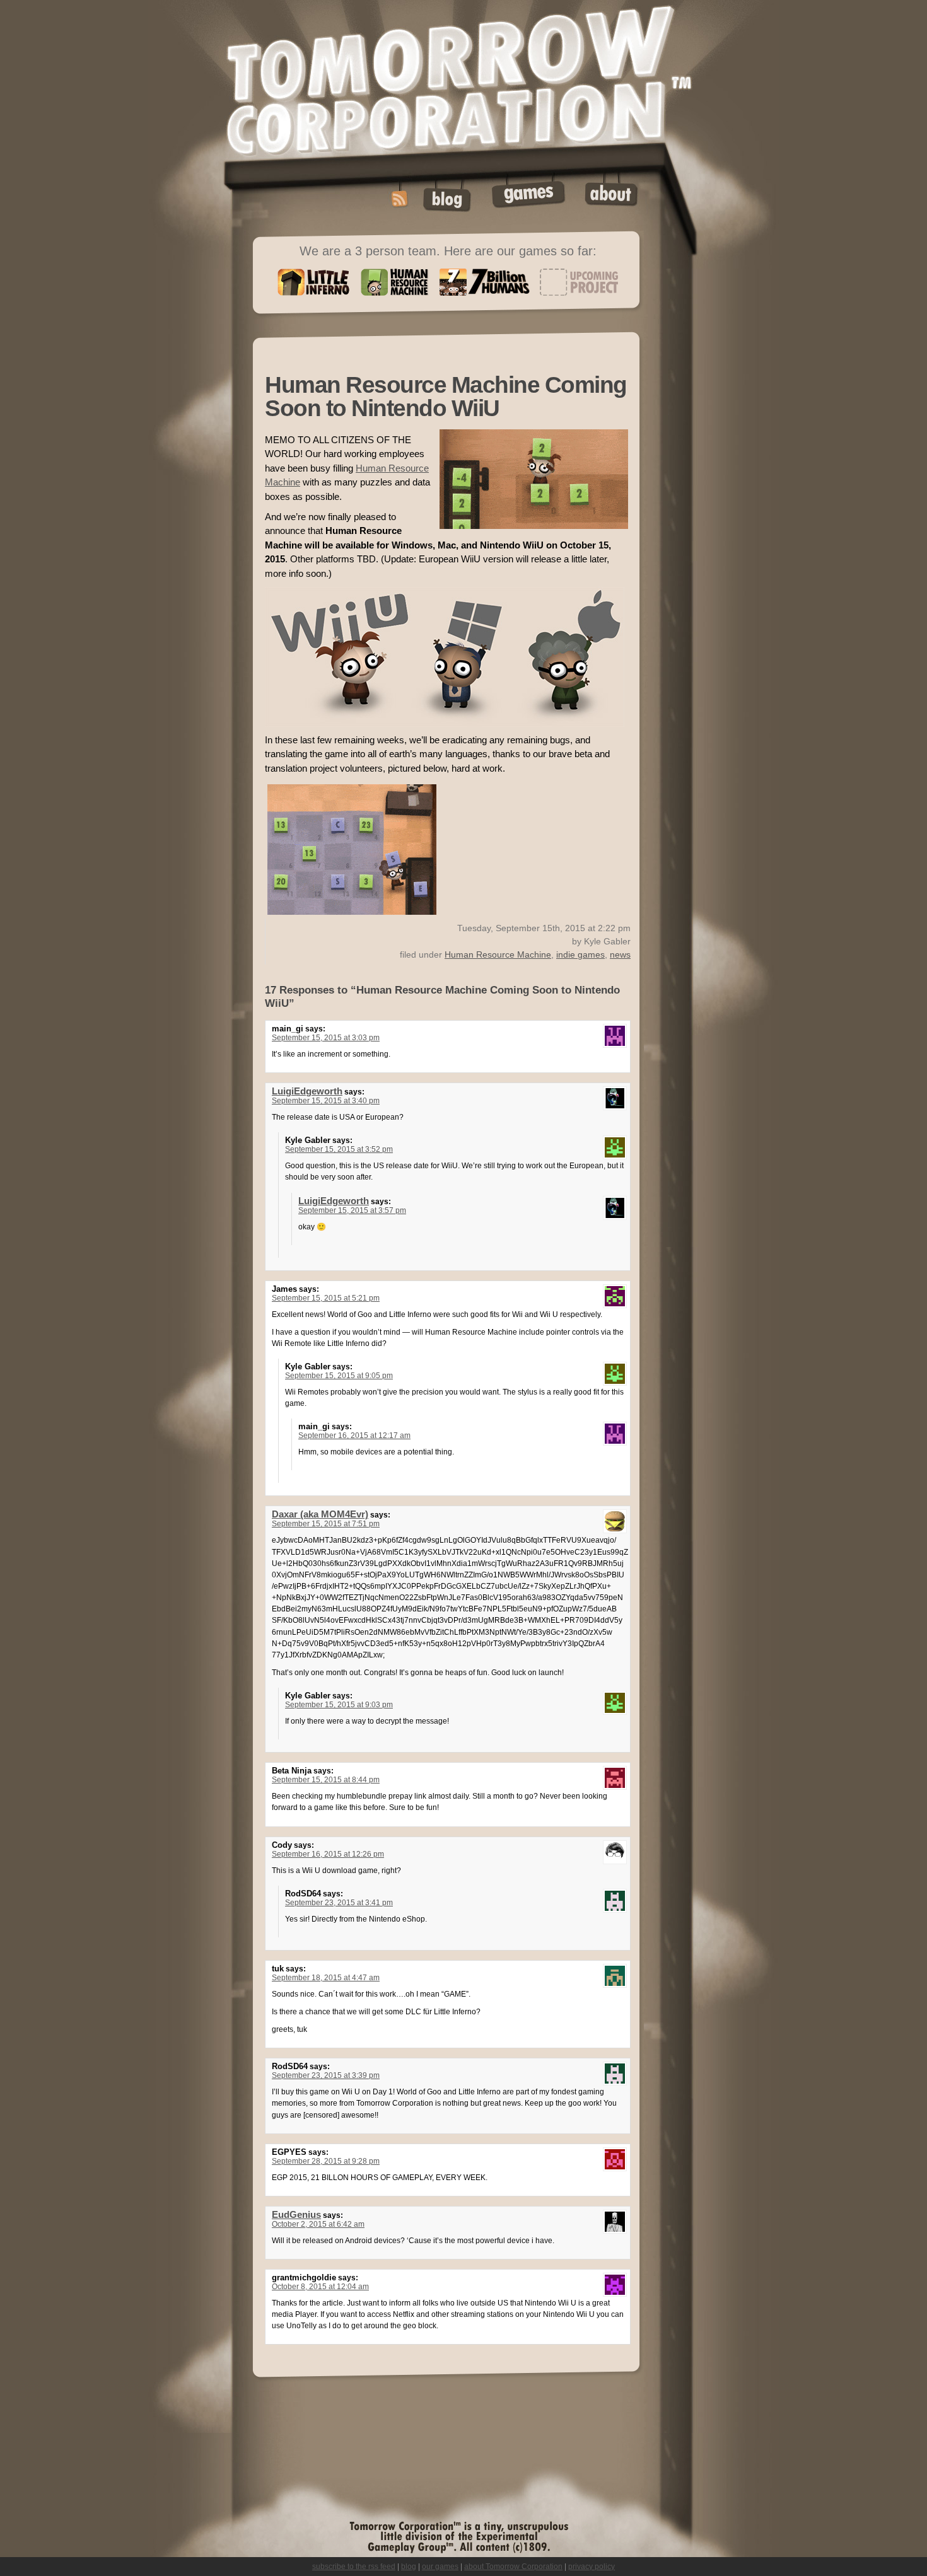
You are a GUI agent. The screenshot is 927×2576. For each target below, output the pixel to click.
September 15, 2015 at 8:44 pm (326, 1780)
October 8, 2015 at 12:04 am (320, 2287)
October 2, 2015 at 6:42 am (318, 2224)
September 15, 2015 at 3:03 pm (326, 1038)
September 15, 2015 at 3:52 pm (339, 1149)
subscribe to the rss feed (354, 2567)
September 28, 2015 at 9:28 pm (326, 2161)
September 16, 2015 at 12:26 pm (328, 1854)
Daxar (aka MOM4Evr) (320, 1514)
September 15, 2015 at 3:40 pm (326, 1101)
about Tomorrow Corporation (513, 2567)
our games (440, 2567)
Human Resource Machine (498, 954)
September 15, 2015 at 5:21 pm (326, 1298)
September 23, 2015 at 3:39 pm (326, 2075)
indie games (580, 954)
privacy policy (592, 2567)
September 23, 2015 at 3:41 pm (339, 1903)
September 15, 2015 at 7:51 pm (326, 1524)
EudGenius (296, 2215)
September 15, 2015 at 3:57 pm (352, 1210)
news (620, 954)
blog (409, 2567)
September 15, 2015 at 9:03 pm (339, 1705)
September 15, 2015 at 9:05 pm (339, 1376)
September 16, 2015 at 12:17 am (354, 1436)
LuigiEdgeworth (307, 1091)
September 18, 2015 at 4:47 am (326, 1978)
